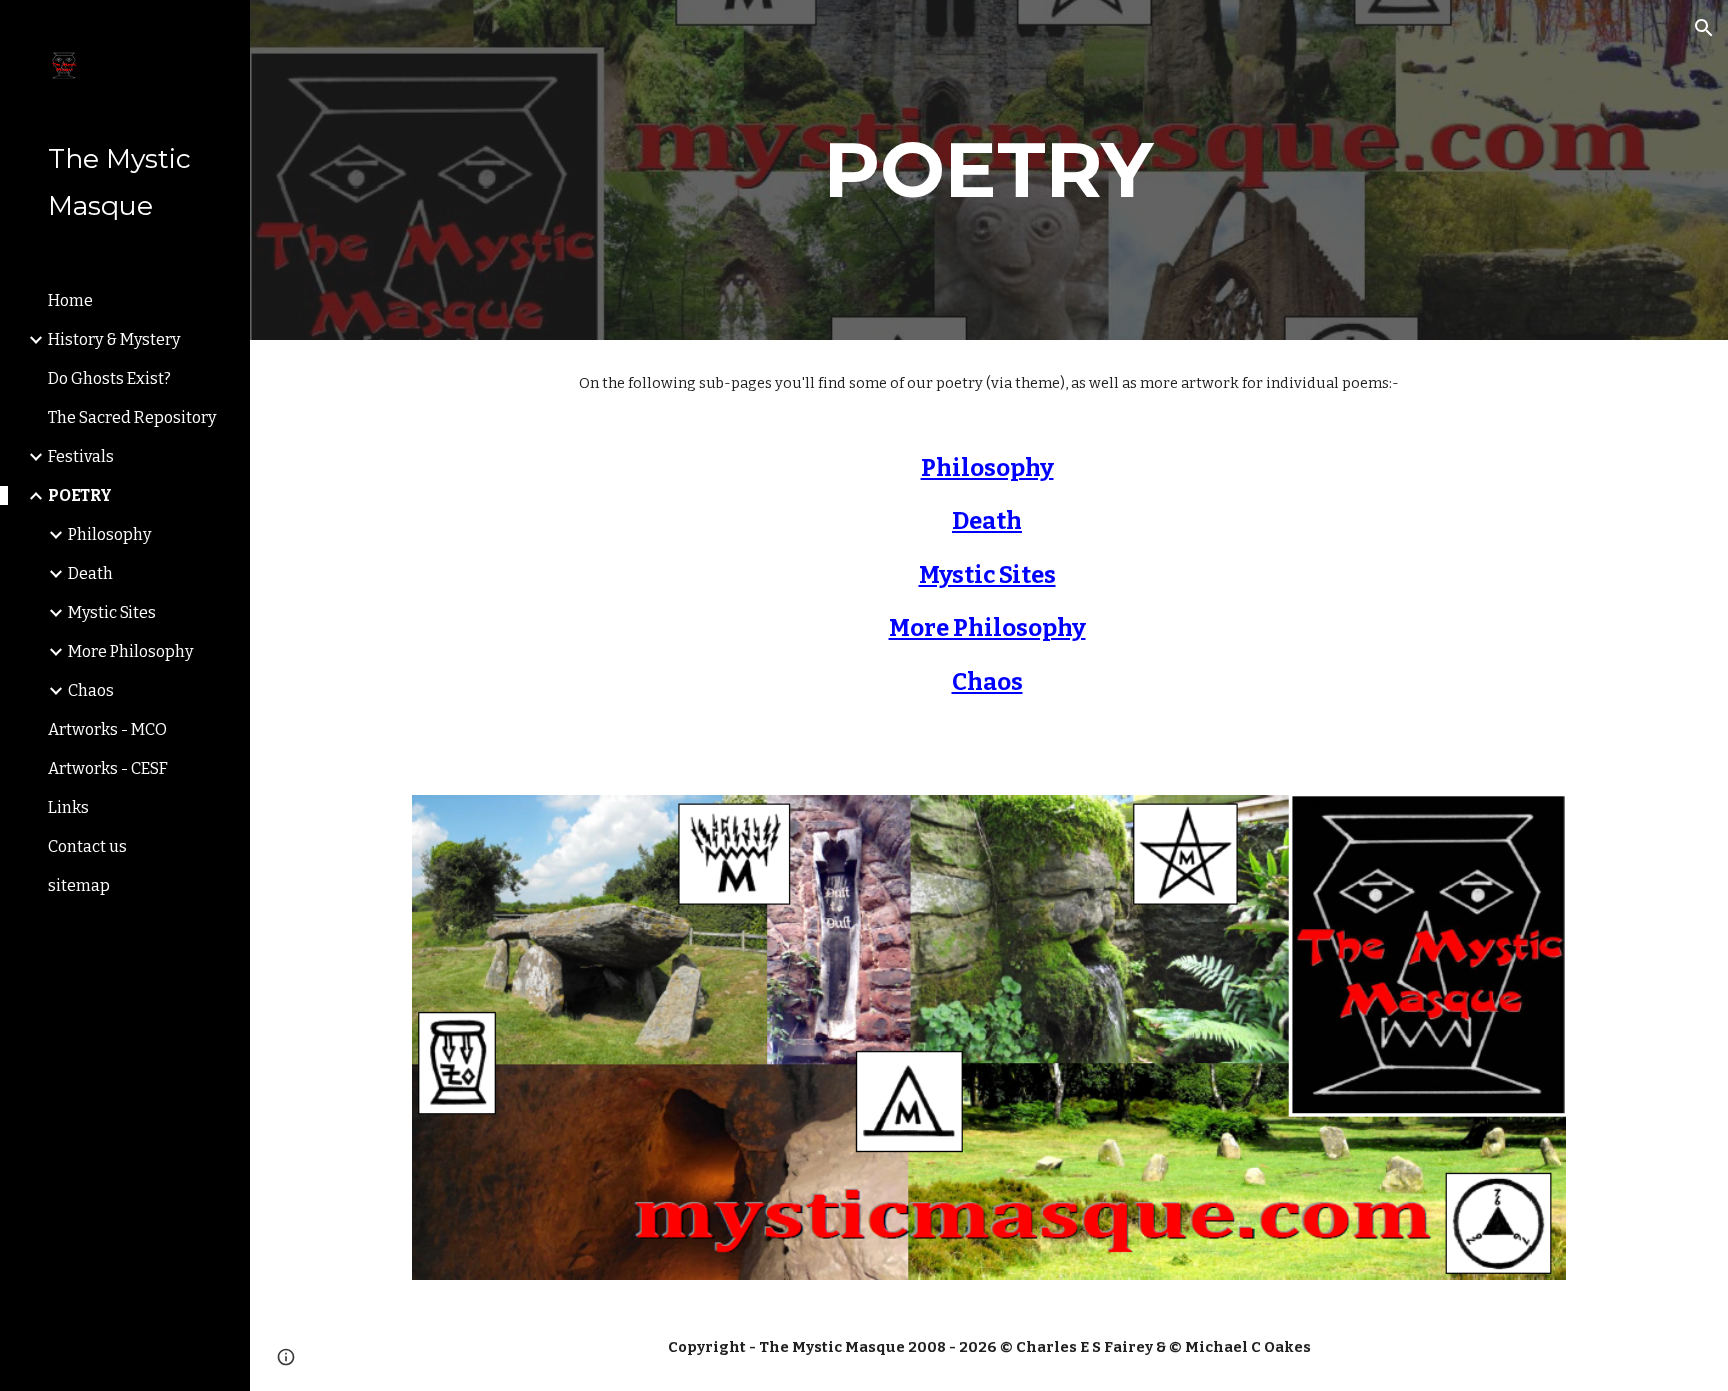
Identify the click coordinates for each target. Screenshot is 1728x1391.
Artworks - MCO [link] (107, 729)
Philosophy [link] (109, 534)
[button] (1704, 28)
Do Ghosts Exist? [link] (109, 378)
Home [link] (70, 300)
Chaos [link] (91, 690)
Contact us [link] (87, 846)
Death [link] (90, 573)
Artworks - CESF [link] (108, 768)
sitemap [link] (79, 885)
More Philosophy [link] (130, 651)
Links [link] (68, 807)
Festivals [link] (81, 456)
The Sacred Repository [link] (132, 417)
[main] (989, 170)
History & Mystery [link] (114, 339)
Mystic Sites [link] (112, 612)
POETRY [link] (80, 495)
